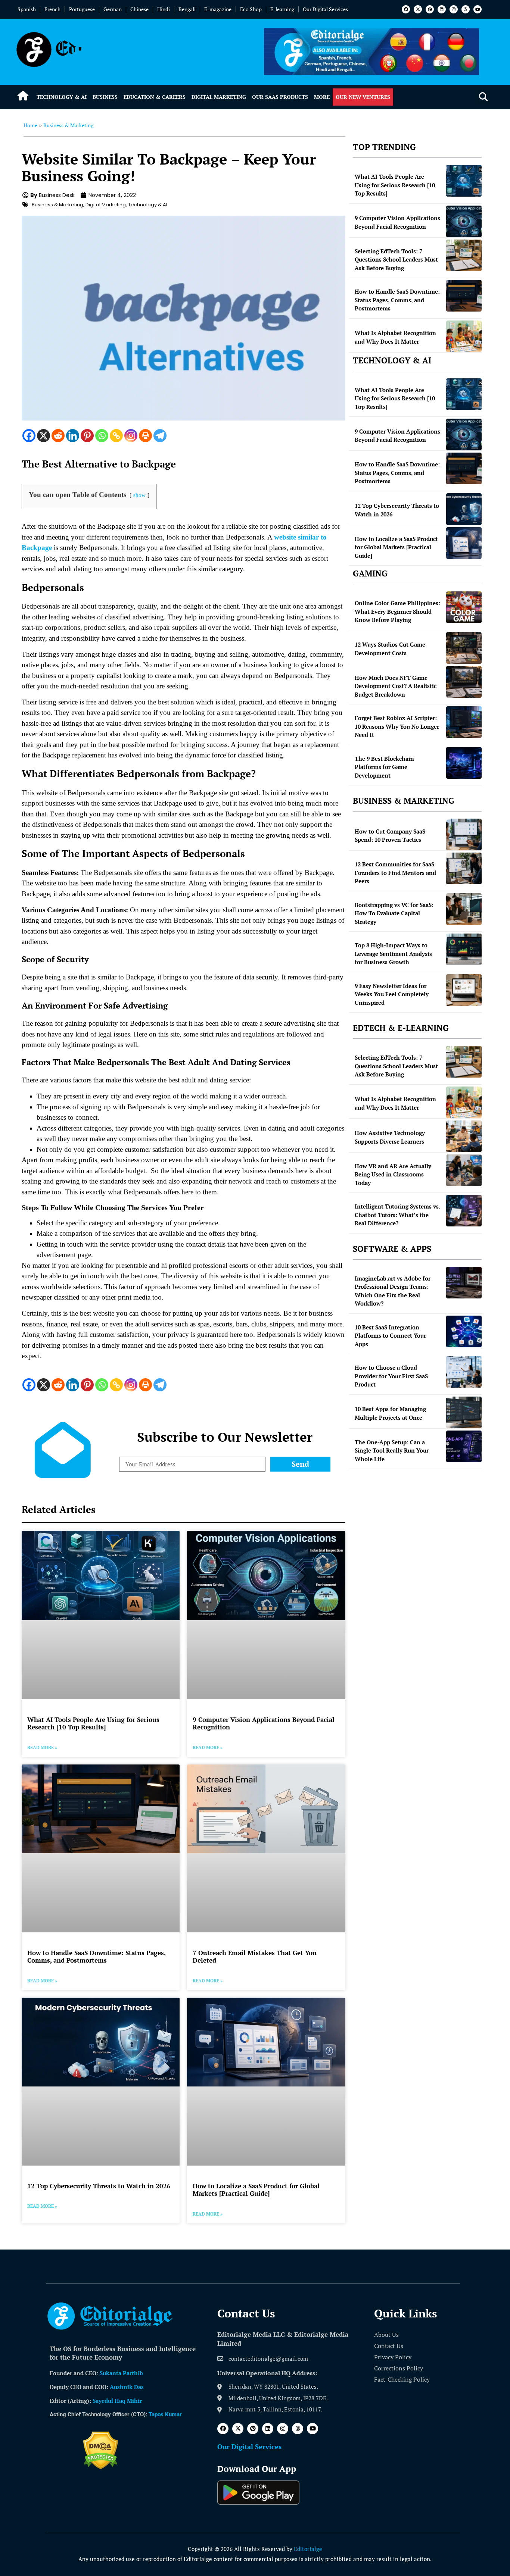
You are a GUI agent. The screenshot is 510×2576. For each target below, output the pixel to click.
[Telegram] (160, 436)
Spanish (27, 9)
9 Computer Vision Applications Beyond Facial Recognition (264, 1723)
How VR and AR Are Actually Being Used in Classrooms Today (393, 1174)
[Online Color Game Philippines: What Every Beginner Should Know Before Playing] (464, 607)
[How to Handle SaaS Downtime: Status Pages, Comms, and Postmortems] (464, 296)
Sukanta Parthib (121, 2373)
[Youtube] (478, 9)
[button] (483, 97)
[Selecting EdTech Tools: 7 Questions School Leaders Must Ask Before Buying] (464, 255)
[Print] (145, 436)
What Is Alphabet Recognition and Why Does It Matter (395, 337)
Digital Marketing (219, 97)
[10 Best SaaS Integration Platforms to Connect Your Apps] (464, 1331)
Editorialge (308, 2549)
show (139, 495)
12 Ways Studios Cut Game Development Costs (390, 649)
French (52, 9)
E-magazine (218, 9)
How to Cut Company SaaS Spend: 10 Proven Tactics (390, 836)
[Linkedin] (442, 9)
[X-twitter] (418, 9)
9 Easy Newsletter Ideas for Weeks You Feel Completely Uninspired (392, 994)
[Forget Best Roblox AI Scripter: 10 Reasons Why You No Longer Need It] (464, 722)
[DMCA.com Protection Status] (101, 2467)
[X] (43, 436)
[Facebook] (406, 9)
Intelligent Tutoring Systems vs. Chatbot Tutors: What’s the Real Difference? (397, 1215)
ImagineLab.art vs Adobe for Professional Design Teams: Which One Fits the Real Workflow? (393, 1291)
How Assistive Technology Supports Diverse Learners (390, 1137)
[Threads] (466, 9)
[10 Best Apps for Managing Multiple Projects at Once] (464, 1412)
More (322, 97)
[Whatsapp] (102, 436)
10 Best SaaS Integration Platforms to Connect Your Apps (390, 1336)
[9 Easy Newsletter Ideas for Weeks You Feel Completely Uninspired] (464, 990)
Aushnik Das (127, 2387)
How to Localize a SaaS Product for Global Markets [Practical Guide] (256, 2190)
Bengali (187, 9)
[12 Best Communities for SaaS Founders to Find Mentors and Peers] (464, 868)
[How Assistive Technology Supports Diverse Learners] (464, 1136)
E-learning (282, 9)
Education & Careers (155, 97)
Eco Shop (251, 9)
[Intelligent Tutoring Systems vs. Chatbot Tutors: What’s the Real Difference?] (464, 1211)
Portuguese (82, 9)
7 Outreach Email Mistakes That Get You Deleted (255, 1956)
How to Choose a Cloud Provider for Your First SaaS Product (391, 1376)
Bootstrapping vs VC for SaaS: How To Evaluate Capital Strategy (394, 913)
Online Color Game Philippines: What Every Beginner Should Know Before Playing (397, 611)
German (113, 9)
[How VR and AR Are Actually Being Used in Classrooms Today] (464, 1170)
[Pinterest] (430, 9)
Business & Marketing (68, 125)
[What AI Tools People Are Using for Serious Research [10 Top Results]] (464, 181)
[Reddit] (58, 436)
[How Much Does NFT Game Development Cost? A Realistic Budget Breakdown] (464, 682)
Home (30, 125)
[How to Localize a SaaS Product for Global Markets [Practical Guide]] (464, 543)
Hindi (164, 9)
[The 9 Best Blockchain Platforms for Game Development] (464, 763)
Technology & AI (62, 97)
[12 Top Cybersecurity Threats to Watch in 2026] (464, 509)
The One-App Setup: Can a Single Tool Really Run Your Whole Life (392, 1450)
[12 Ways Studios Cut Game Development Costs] (464, 648)
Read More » (42, 1747)
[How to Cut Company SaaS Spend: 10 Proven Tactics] (464, 834)
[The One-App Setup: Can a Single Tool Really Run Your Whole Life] (464, 1446)
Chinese (139, 9)
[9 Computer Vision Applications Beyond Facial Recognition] (464, 221)
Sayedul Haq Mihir (117, 2401)
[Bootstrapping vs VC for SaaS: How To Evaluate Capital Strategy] (464, 909)
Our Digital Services (325, 9)
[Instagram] (454, 9)
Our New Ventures (363, 97)
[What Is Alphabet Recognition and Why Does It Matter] (464, 336)
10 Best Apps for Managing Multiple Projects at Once (390, 1413)
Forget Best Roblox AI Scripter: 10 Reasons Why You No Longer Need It (397, 726)
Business (105, 97)
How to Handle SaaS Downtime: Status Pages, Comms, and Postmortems (96, 1956)
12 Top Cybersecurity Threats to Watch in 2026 (99, 2186)
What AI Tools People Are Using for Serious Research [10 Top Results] (93, 1723)
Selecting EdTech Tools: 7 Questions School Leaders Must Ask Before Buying (396, 260)
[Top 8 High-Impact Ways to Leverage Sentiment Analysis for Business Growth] (464, 949)
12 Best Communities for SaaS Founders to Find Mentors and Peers (395, 873)
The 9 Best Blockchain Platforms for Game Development (384, 767)
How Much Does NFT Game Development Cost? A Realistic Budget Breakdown (396, 686)
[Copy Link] (116, 436)
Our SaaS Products (280, 97)
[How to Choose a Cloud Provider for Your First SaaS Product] (464, 1372)
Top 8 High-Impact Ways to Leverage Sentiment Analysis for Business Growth (393, 954)
